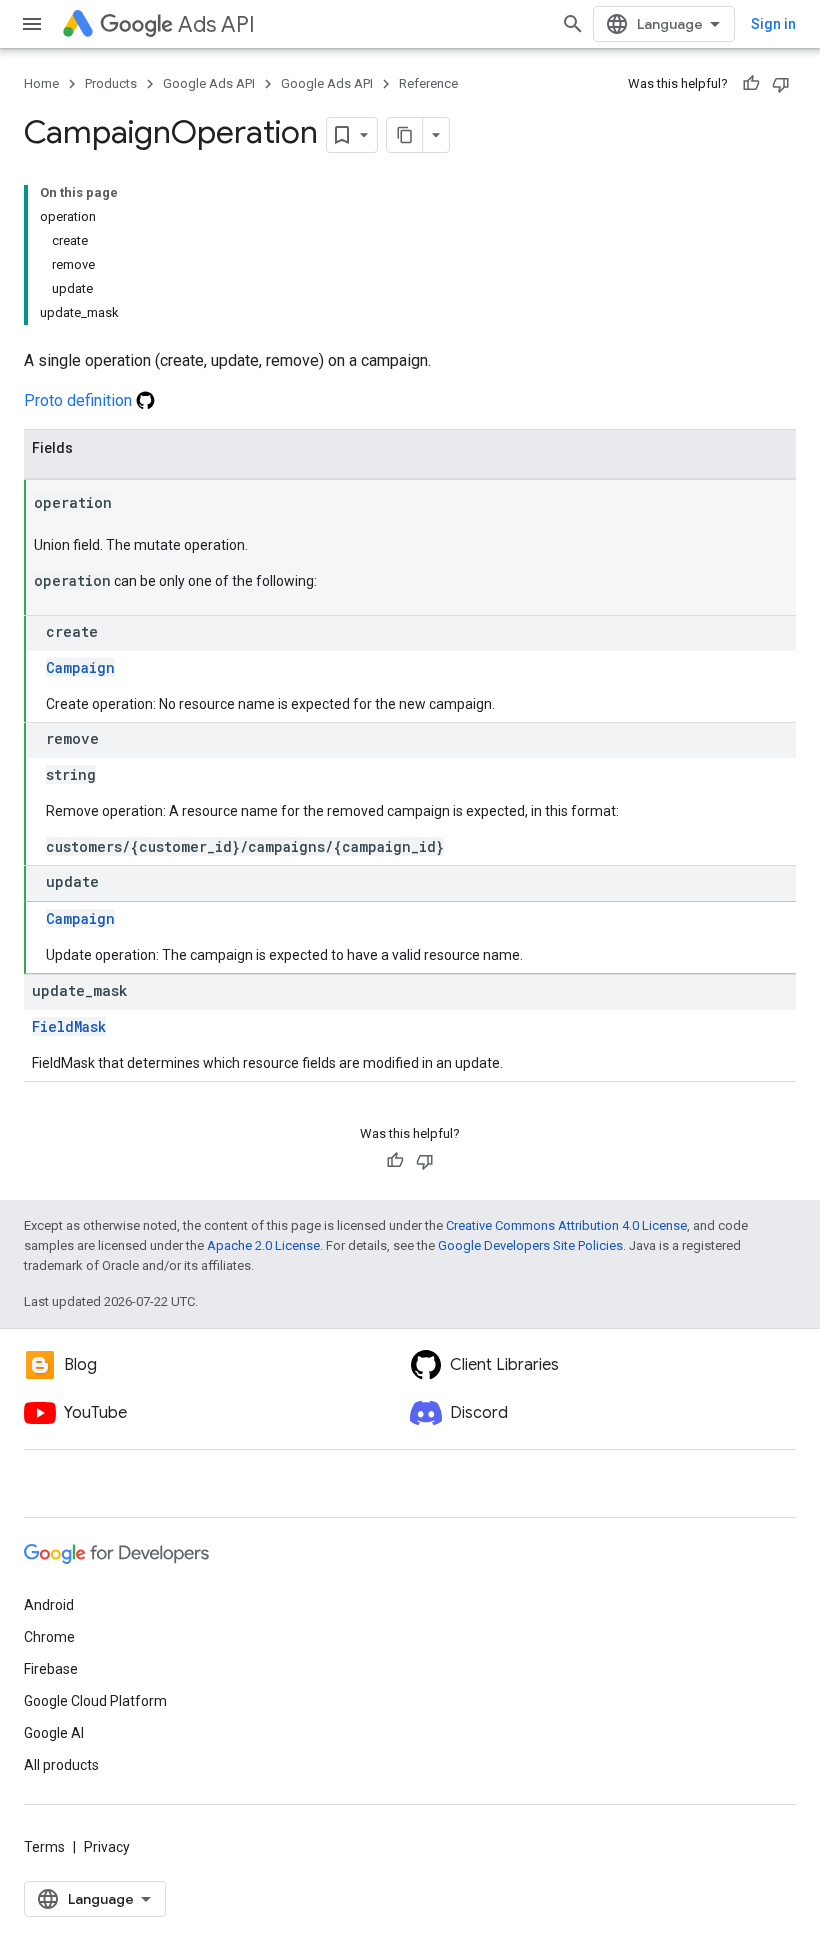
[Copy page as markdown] (405, 135)
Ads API (216, 24)
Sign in (773, 24)
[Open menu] (32, 24)
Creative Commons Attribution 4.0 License (566, 1225)
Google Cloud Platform (95, 1701)
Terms (44, 1847)
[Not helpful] (781, 84)
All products (61, 1765)
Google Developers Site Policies (530, 1245)
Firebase (51, 1669)
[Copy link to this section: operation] (132, 504)
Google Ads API (209, 83)
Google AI (54, 1733)
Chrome (49, 1637)
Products (111, 83)
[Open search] (573, 24)
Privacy (107, 1847)
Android (49, 1605)
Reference (428, 83)
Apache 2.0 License (263, 1245)
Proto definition (80, 400)
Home (41, 83)
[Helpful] (751, 84)
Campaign (80, 667)
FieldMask (69, 1026)
